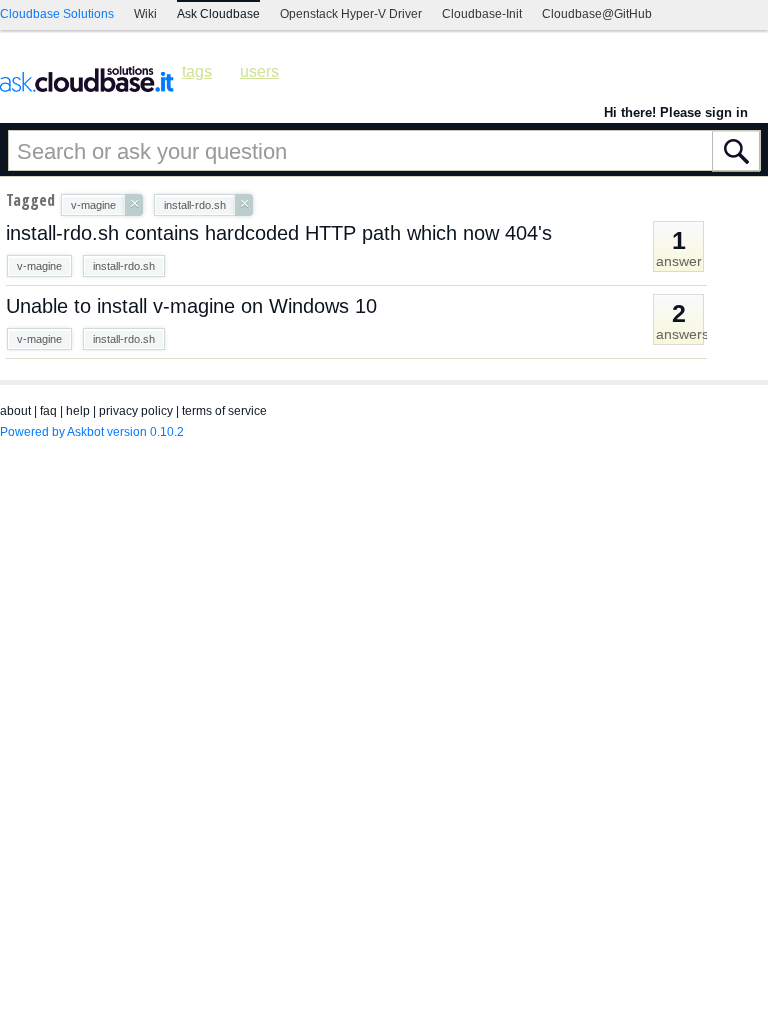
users (259, 71)
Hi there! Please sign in (676, 112)
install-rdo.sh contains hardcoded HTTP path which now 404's (279, 233)
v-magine (39, 266)
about (15, 411)
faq (48, 411)
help (78, 411)
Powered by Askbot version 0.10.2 (92, 432)
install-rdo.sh (124, 266)
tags (197, 71)
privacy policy (136, 411)
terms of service (224, 411)
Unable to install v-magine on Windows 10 (191, 306)
